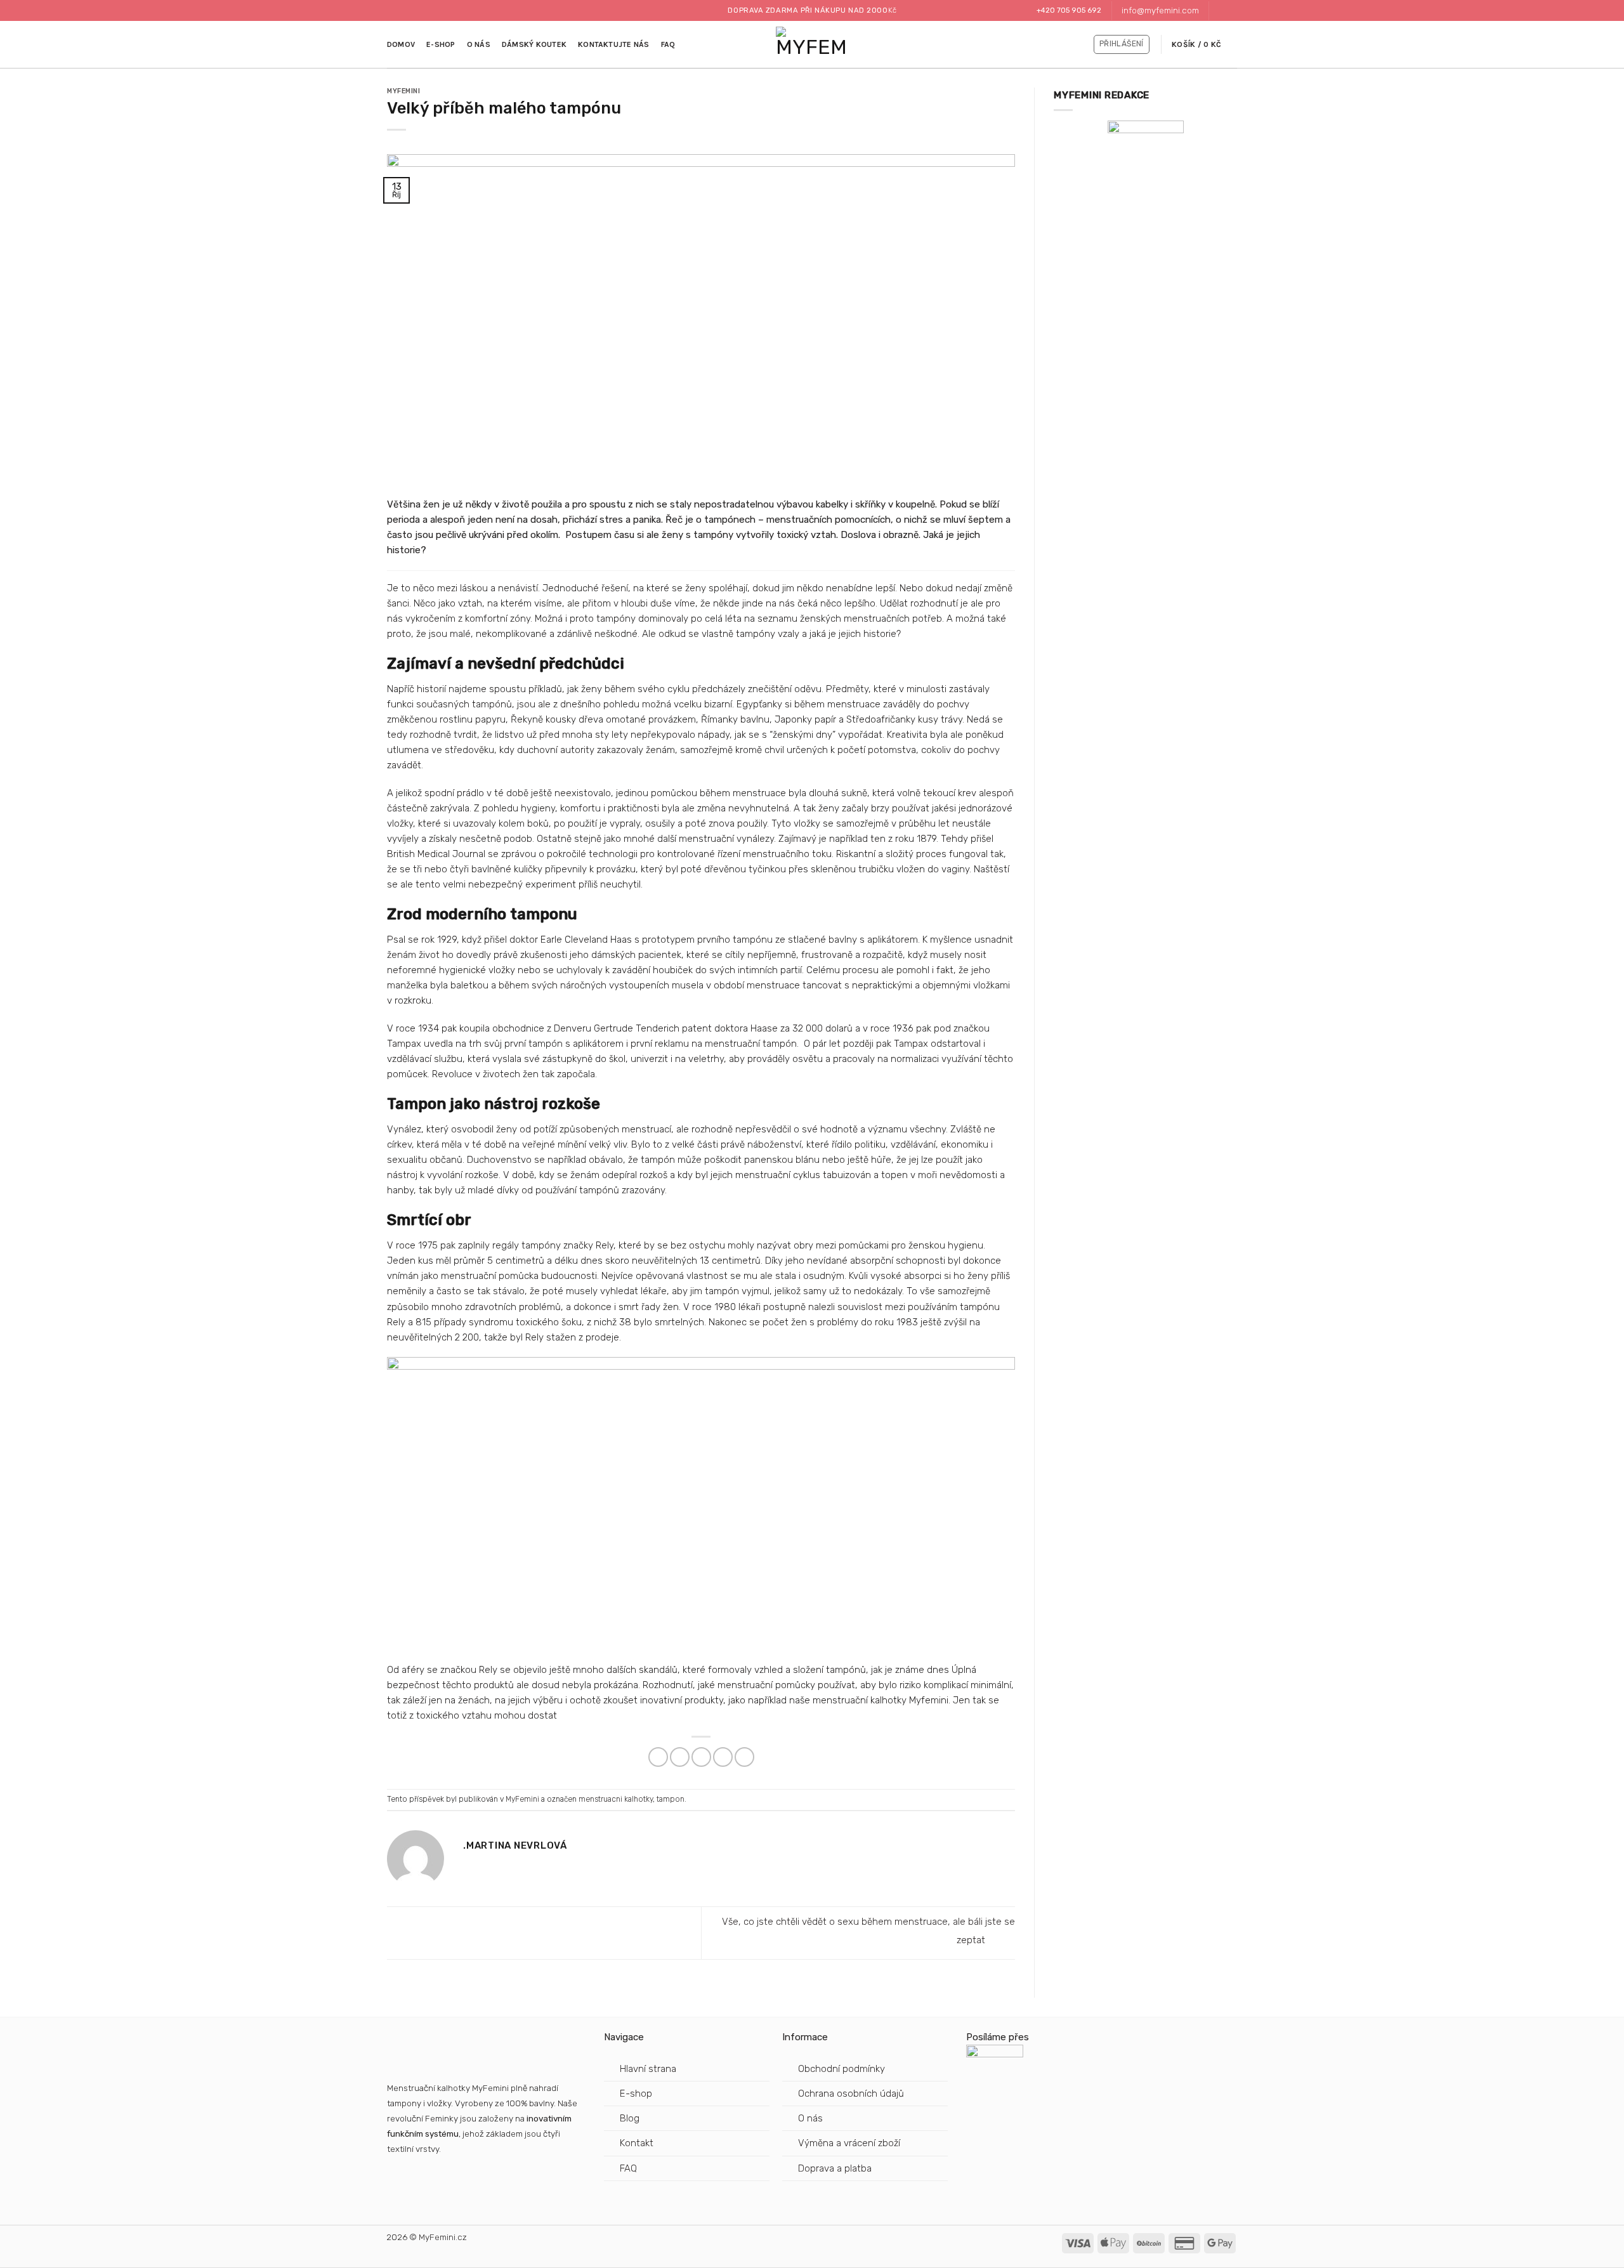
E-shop (441, 44)
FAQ (668, 44)
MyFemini (403, 91)
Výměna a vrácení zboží (849, 2143)
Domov (401, 44)
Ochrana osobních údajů (851, 2094)
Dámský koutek (534, 44)
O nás (479, 44)
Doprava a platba (836, 2168)
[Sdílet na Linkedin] (744, 1757)
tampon (671, 1799)
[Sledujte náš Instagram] (1231, 11)
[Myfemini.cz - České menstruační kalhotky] (812, 45)
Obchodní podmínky (841, 2069)
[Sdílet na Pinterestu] (723, 1757)
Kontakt (637, 2143)
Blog (630, 2118)
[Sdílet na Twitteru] (680, 1757)
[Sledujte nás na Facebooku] (1220, 11)
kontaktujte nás (614, 44)
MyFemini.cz (443, 2237)
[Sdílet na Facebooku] (658, 1757)
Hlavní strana (648, 2069)
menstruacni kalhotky (616, 1799)
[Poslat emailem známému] (701, 1757)
